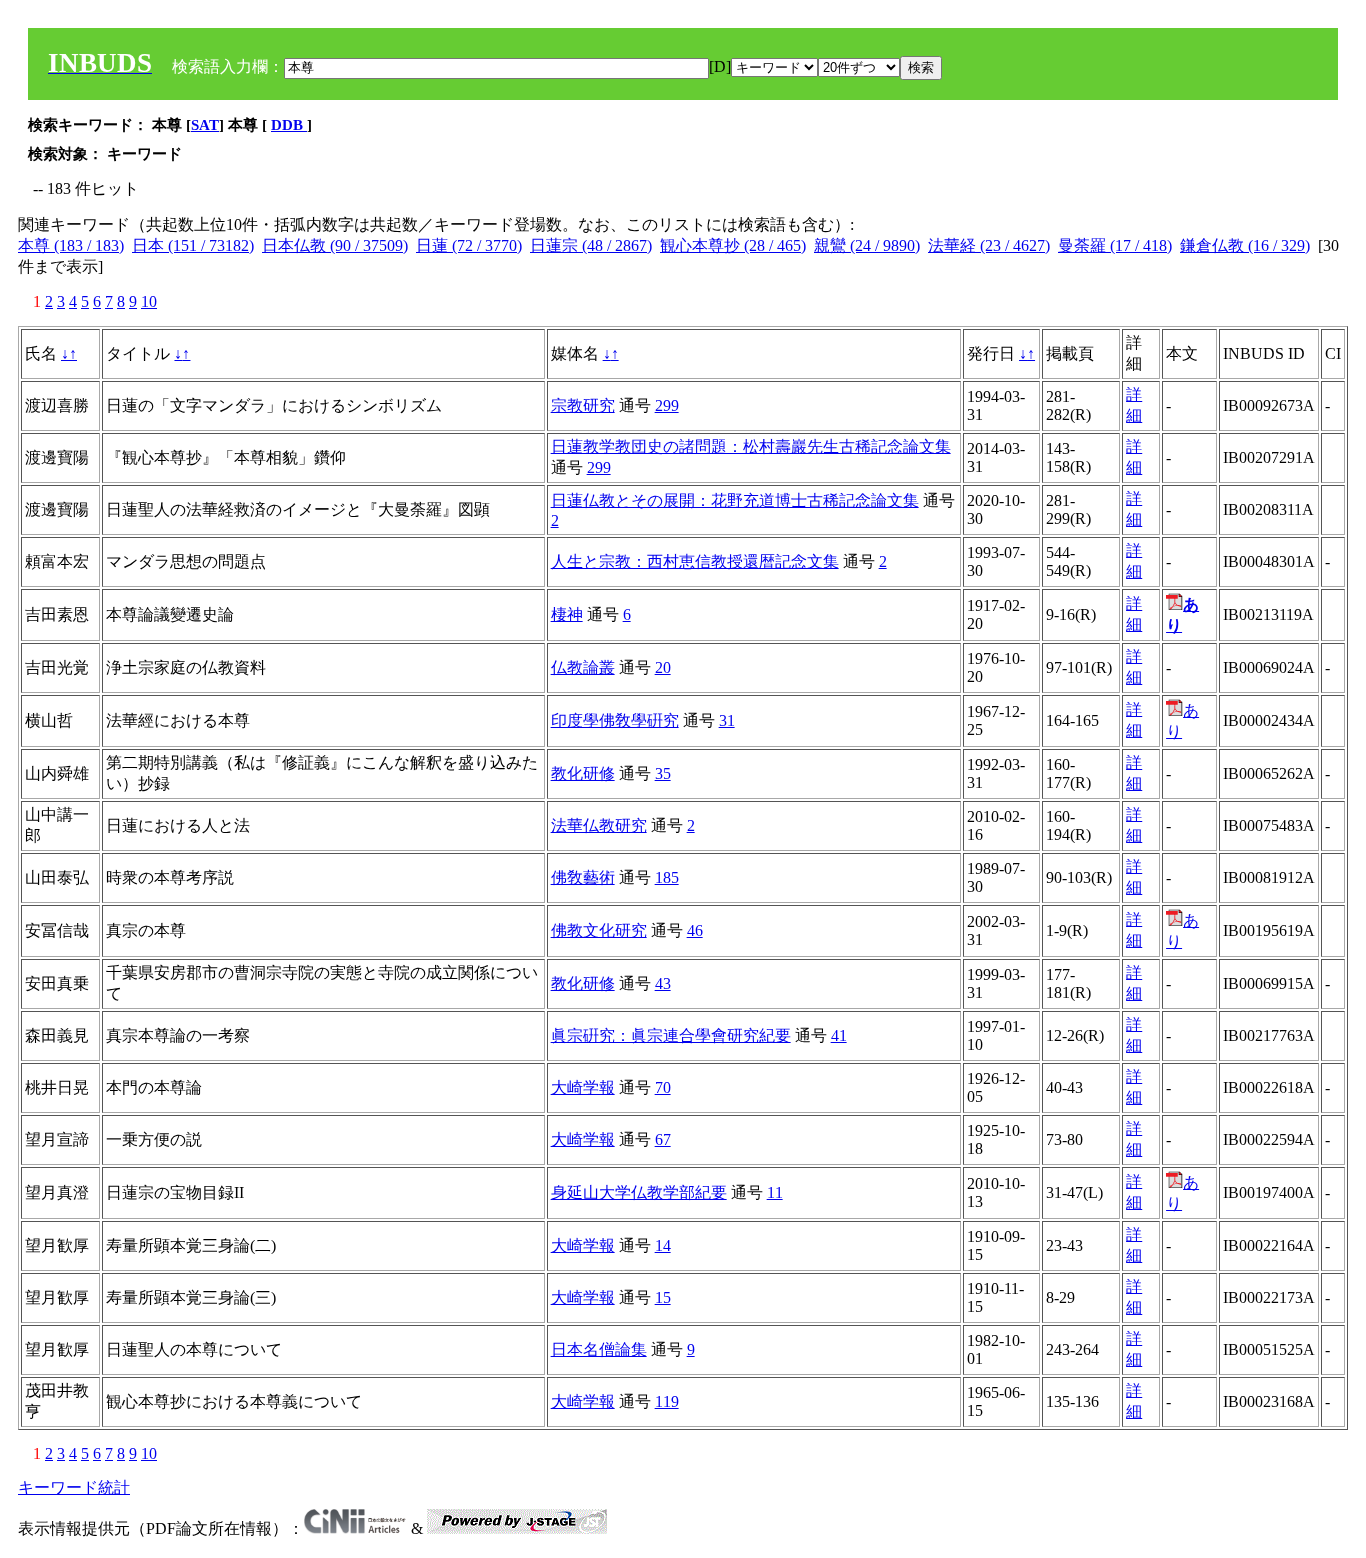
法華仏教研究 (599, 825)
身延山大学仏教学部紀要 (639, 1192)
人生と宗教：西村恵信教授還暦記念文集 (695, 561)
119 (667, 1401)
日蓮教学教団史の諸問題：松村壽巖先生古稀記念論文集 (751, 446)
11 (775, 1192)
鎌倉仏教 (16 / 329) (1245, 245)
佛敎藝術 (583, 877)
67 (663, 1139)
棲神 (567, 614)
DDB (289, 125)
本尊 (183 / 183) (71, 245)
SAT (205, 125)
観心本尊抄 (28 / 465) (733, 245)
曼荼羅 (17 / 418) (1115, 245)
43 (663, 983)
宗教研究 (583, 405)
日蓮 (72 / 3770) (469, 245)
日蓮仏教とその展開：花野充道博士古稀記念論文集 (735, 500)
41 (839, 1035)
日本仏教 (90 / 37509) (335, 245)
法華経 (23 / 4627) (989, 245)
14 (663, 1245)
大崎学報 (583, 1087)
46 (695, 930)
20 (663, 667)
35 (663, 773)
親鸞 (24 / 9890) (867, 245)
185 (667, 877)
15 (663, 1297)
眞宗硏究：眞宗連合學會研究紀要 (671, 1035)
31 (727, 720)
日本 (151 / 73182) (193, 245)
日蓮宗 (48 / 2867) (591, 245)
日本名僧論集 (599, 1349)
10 (149, 301)
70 (663, 1087)
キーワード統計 (74, 1487)
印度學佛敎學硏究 (615, 720)
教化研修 (583, 773)
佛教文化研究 (599, 930)
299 (667, 405)
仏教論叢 (583, 667)
